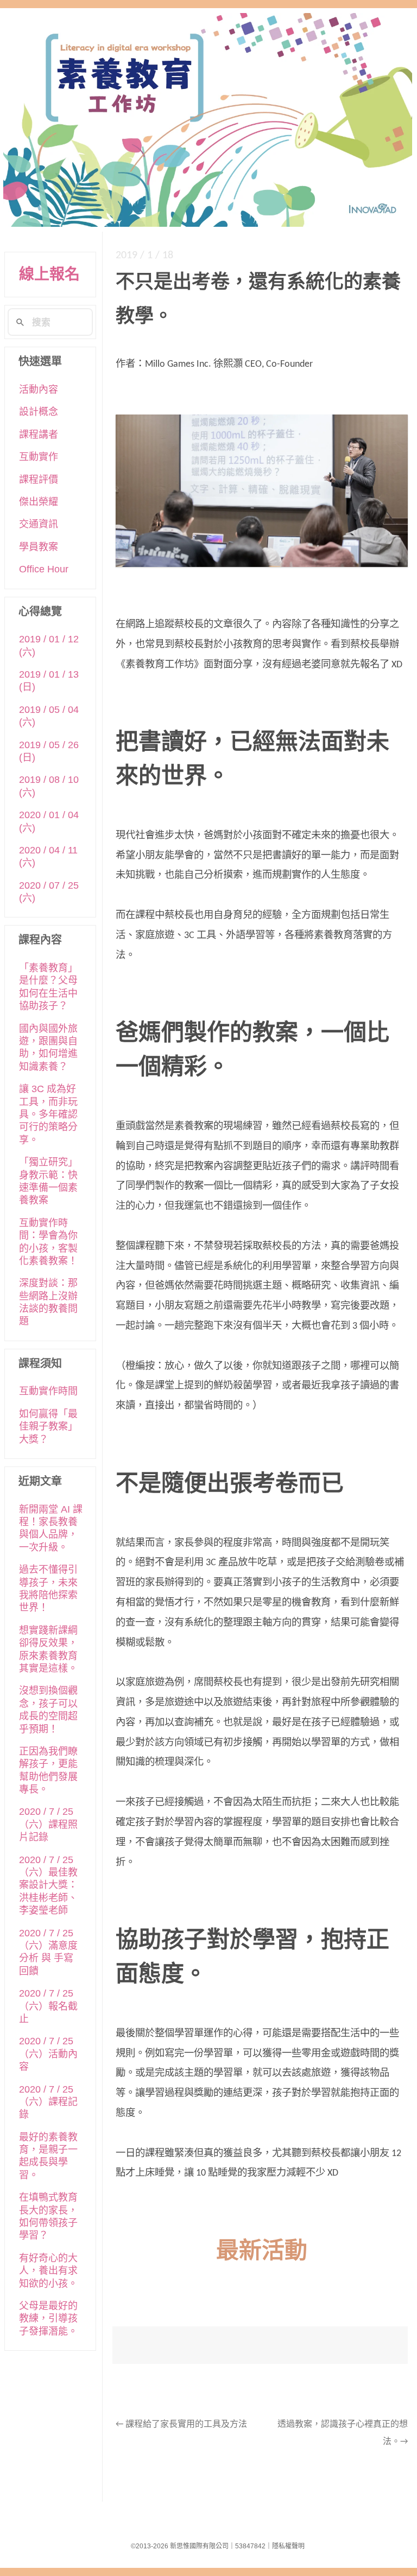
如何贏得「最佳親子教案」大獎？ (48, 1427)
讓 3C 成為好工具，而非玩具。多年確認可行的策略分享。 (48, 1114)
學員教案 (39, 547)
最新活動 (262, 2252)
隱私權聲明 (288, 2546)
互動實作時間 (48, 1391)
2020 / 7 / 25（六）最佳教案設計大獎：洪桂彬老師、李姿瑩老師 (48, 1885)
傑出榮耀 (39, 502)
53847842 (250, 2546)
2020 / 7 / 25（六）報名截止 (48, 2006)
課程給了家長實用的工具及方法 (181, 2425)
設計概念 (39, 412)
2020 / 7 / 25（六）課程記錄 (48, 2102)
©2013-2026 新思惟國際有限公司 (180, 2546)
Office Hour (44, 569)
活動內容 (39, 390)
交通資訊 (39, 524)
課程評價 (39, 480)
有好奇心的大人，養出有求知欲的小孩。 (48, 2271)
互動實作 (39, 457)
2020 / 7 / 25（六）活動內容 (48, 2054)
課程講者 (39, 435)
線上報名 (49, 274)
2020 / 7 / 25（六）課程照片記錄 (48, 1824)
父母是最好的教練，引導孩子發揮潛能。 (48, 2319)
